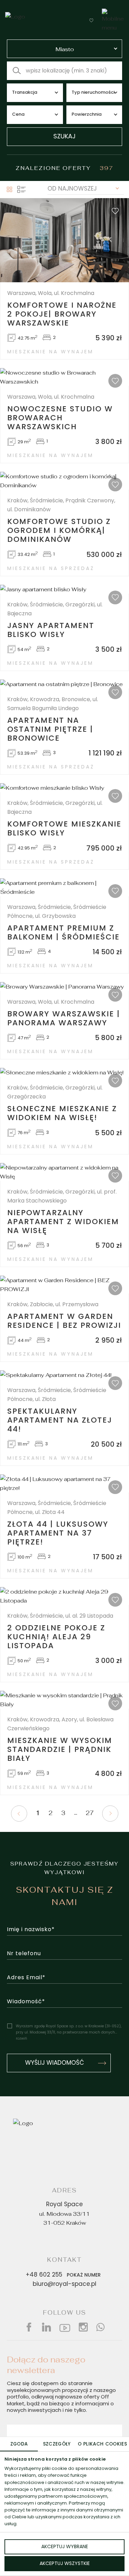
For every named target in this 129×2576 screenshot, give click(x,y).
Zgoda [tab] (19, 2444)
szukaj (64, 137)
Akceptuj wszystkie (65, 2564)
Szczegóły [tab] (57, 2444)
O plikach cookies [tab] (102, 2444)
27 (90, 1813)
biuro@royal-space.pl (64, 2284)
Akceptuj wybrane (65, 2547)
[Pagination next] (110, 1814)
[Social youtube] (65, 2327)
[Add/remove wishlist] (115, 211)
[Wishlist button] (91, 20)
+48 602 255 (63, 2275)
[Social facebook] (29, 2327)
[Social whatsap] (100, 2327)
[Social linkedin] (46, 2327)
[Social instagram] (83, 2327)
